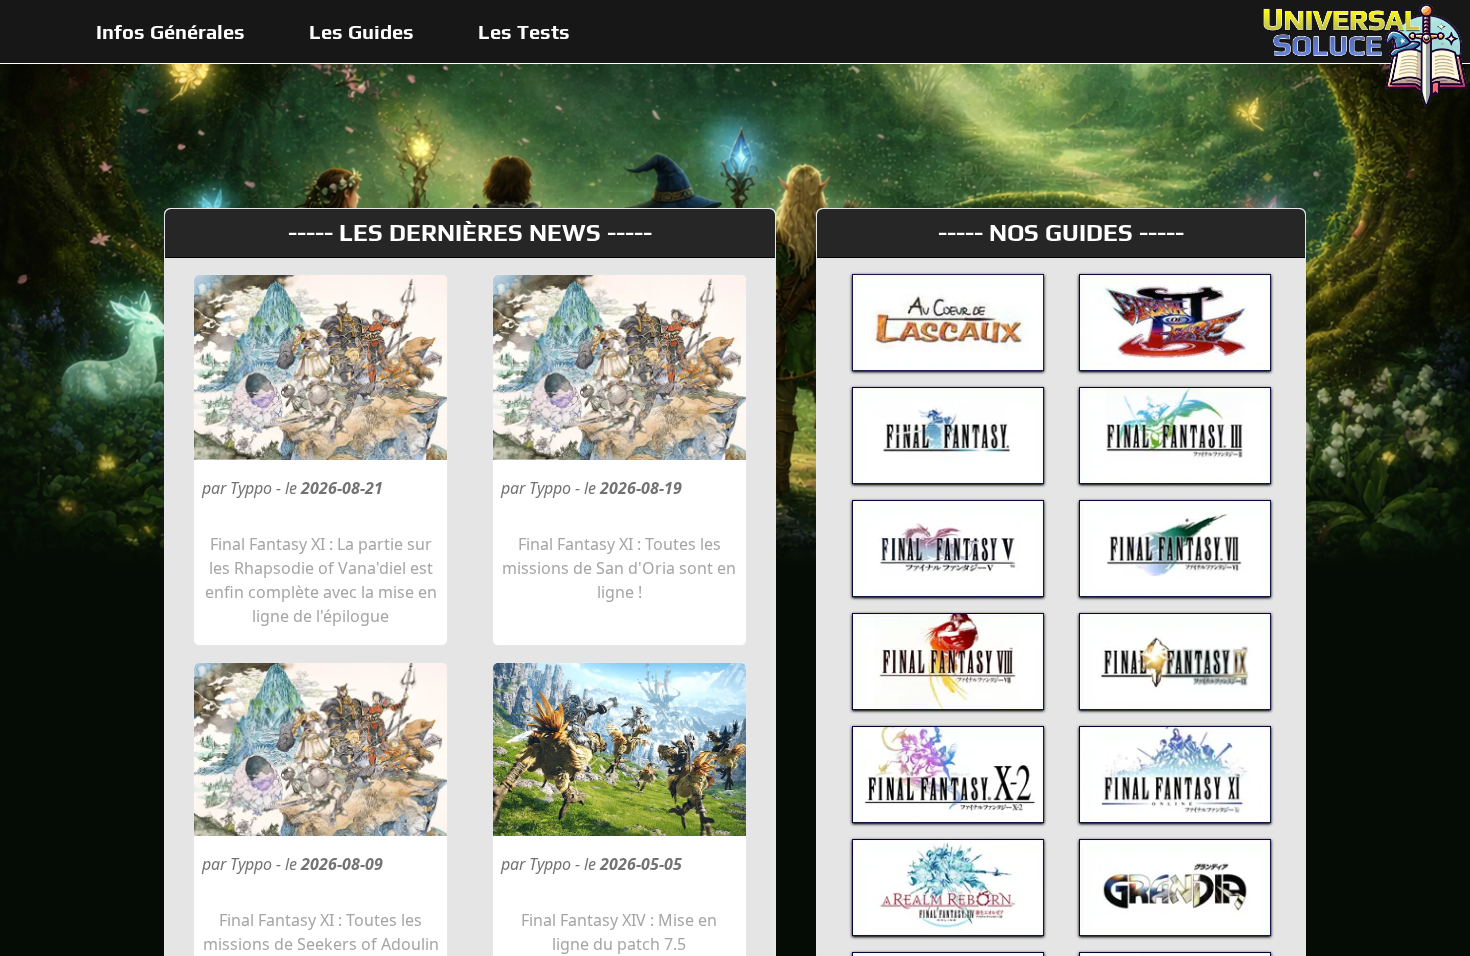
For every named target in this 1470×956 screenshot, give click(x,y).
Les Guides (361, 31)
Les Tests (524, 31)
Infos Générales (170, 31)
